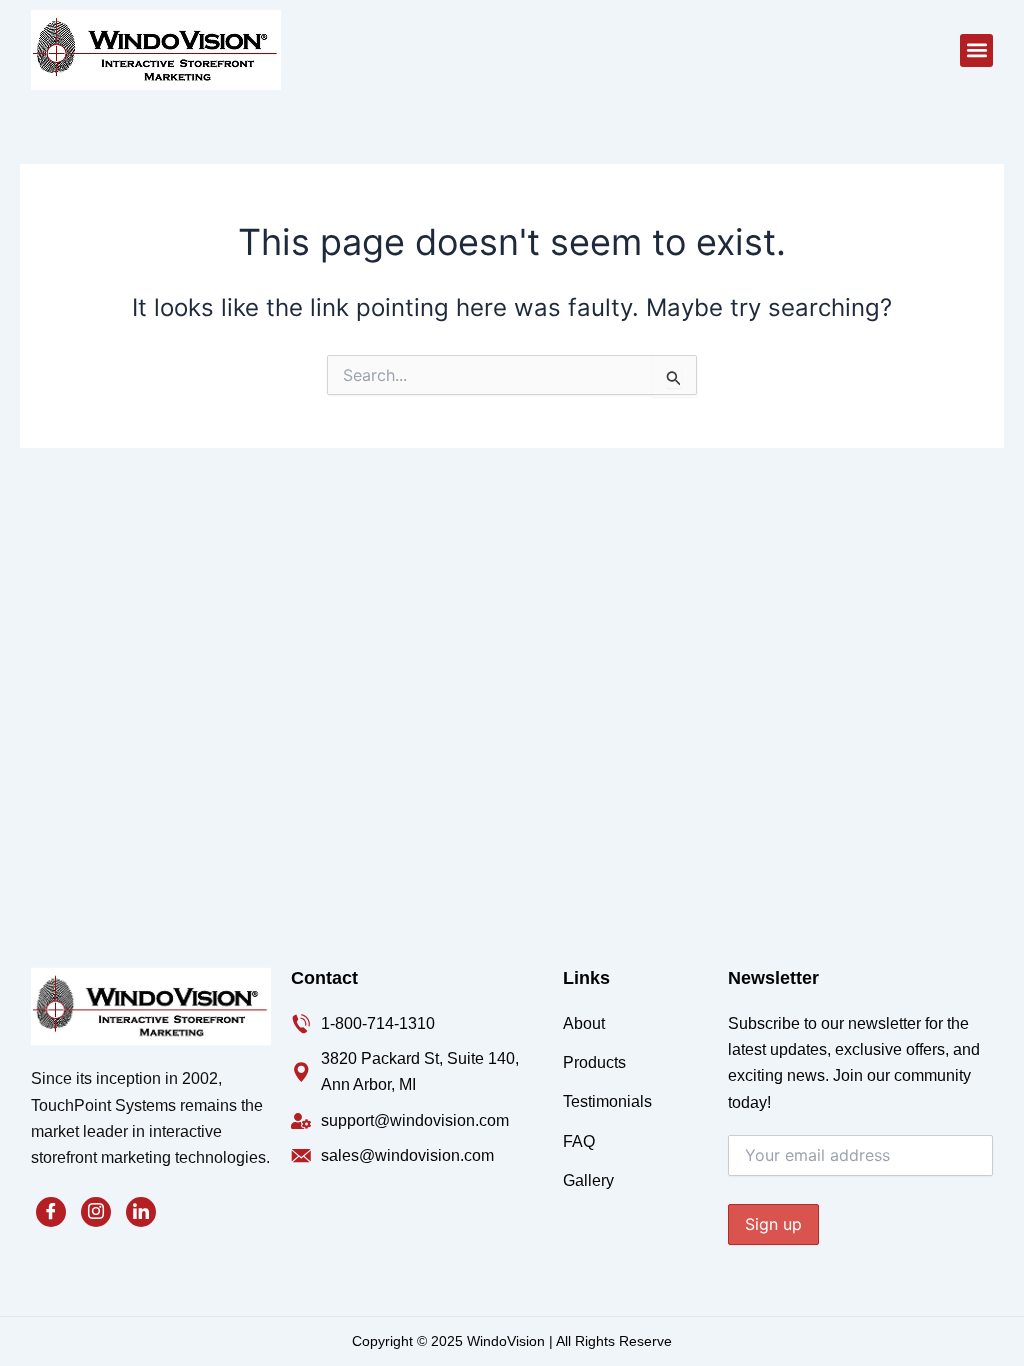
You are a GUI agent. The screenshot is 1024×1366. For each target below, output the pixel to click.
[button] (976, 50)
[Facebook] (51, 1212)
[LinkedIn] (141, 1212)
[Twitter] (96, 1212)
